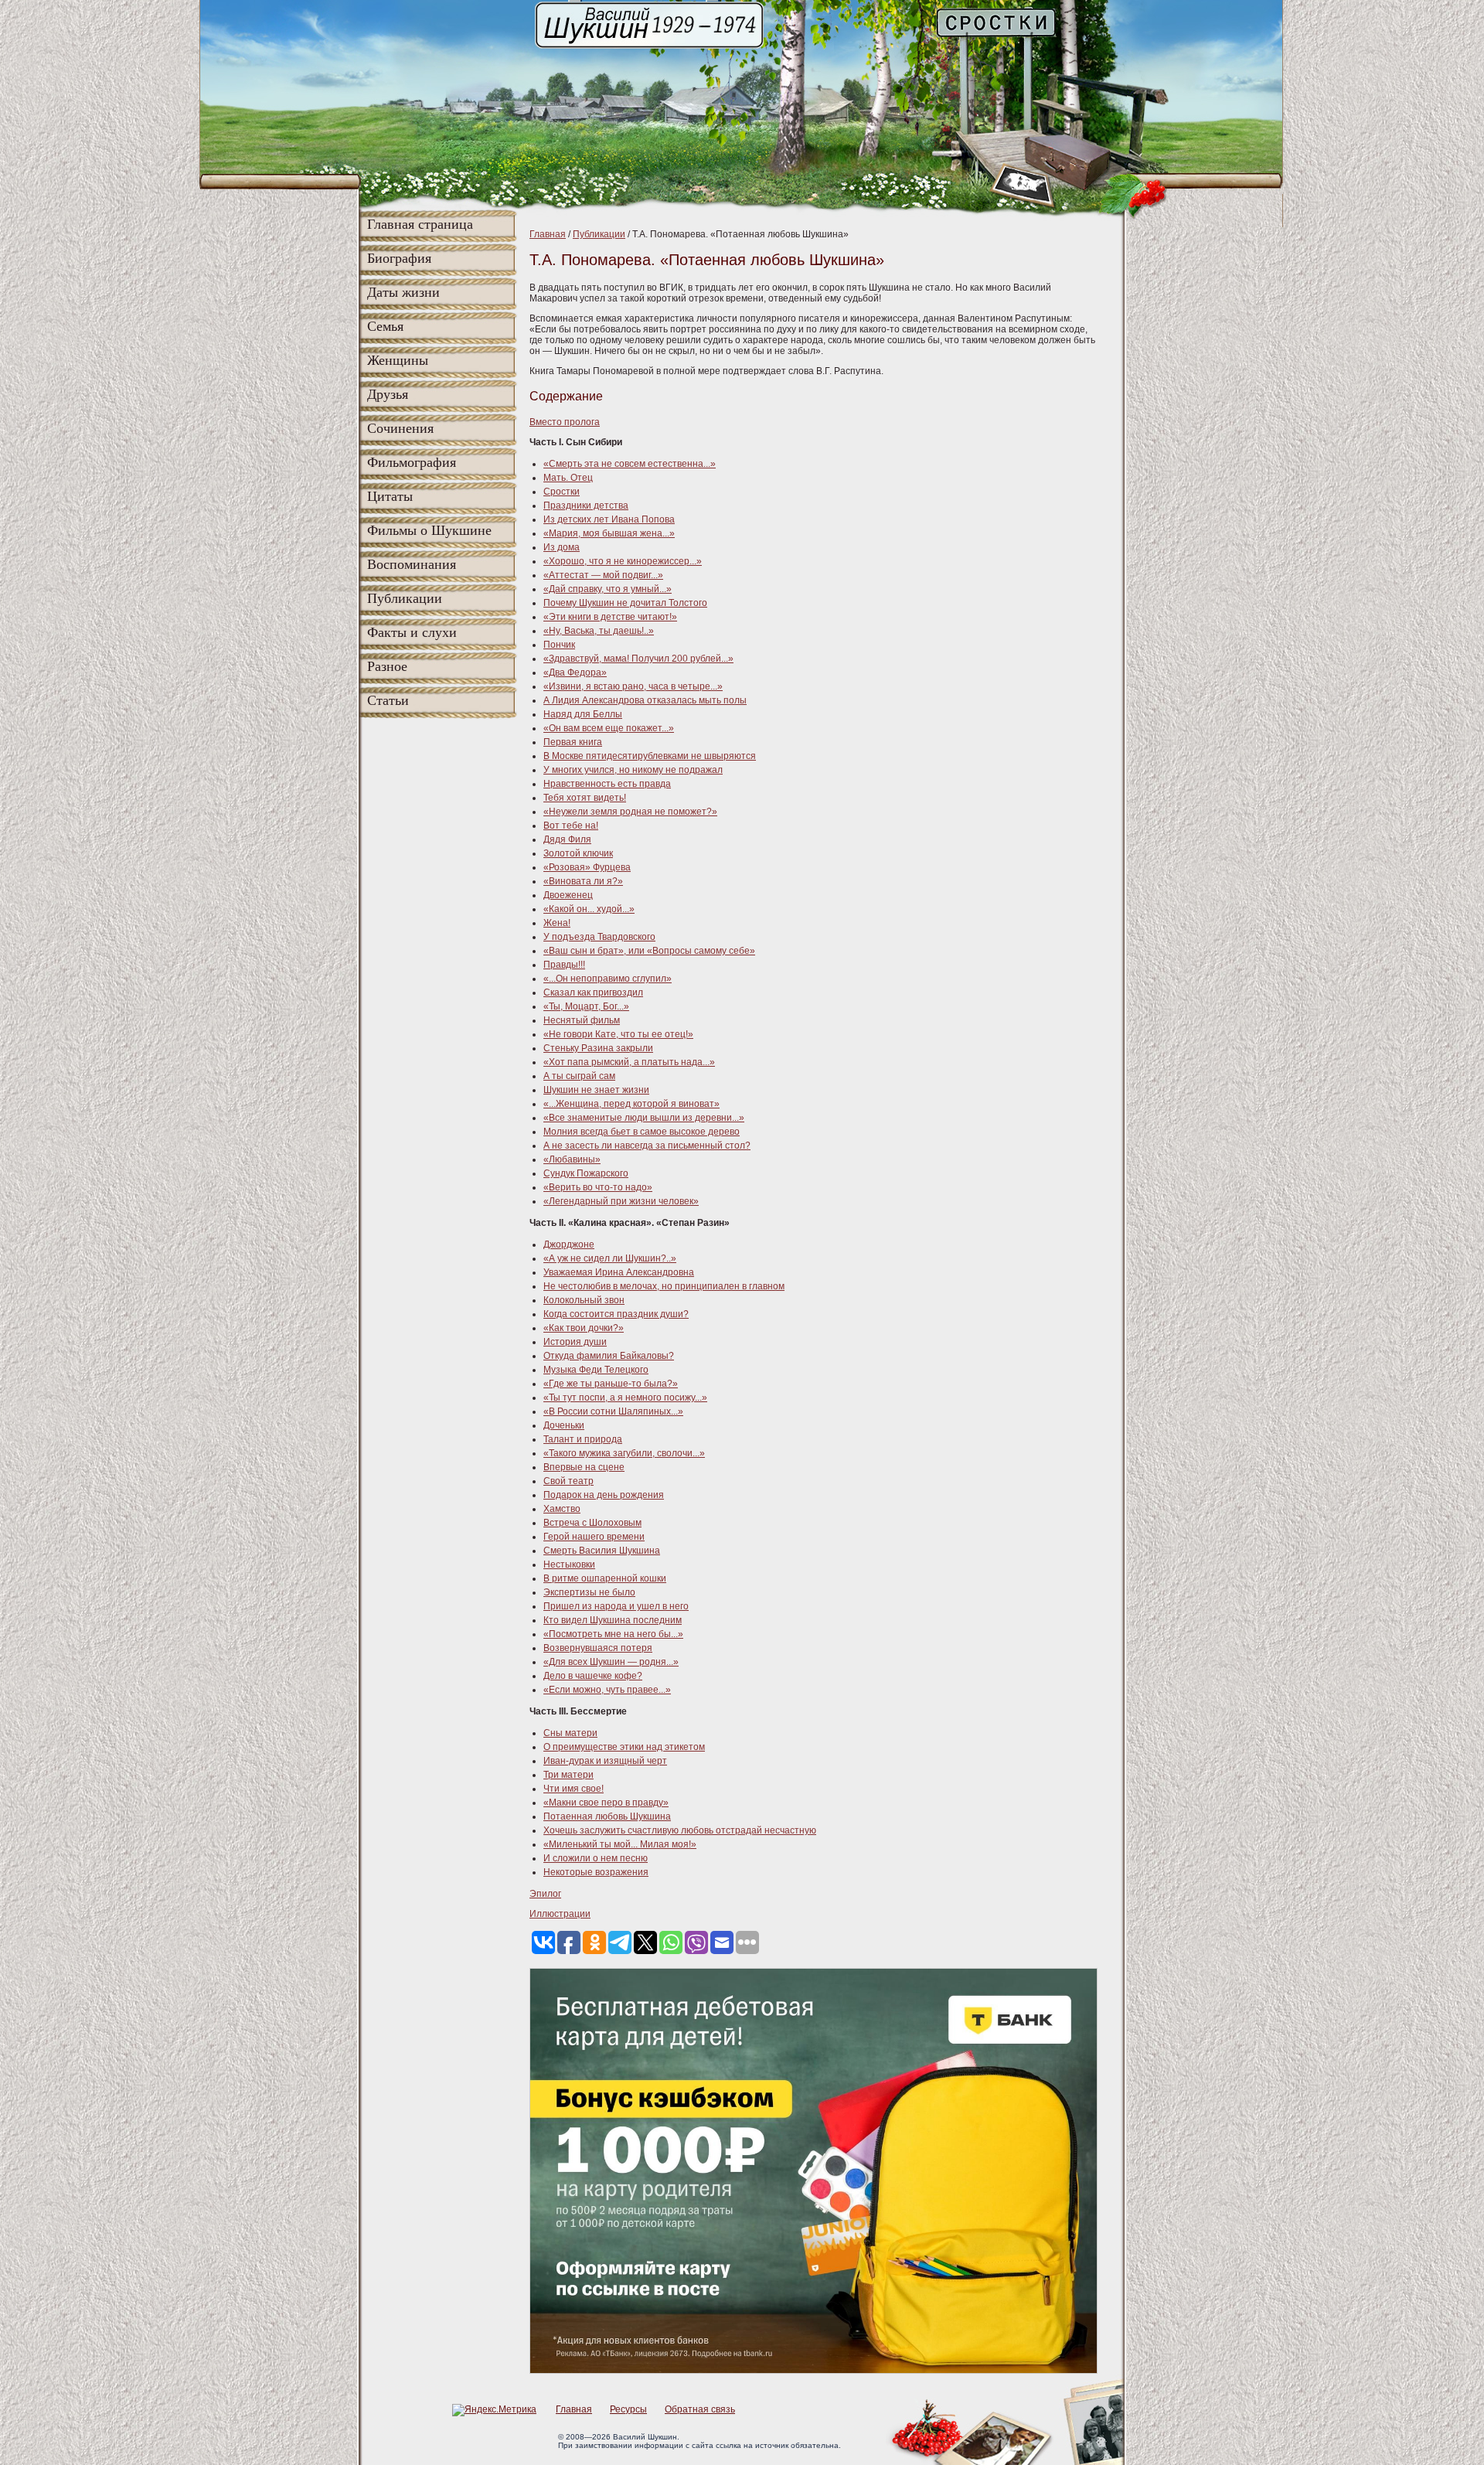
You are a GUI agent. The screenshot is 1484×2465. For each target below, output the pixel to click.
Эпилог (545, 1894)
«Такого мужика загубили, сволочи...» (624, 1453)
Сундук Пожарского (586, 1173)
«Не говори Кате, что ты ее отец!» (618, 1034)
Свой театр (568, 1481)
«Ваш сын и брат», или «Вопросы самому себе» (649, 951)
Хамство (562, 1509)
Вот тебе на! (571, 826)
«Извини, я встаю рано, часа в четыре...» (633, 686)
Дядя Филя (567, 839)
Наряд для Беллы (583, 714)
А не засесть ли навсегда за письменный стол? (647, 1146)
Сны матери (570, 1733)
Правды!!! (564, 965)
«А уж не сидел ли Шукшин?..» (610, 1258)
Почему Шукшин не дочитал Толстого (625, 603)
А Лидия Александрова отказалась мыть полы (645, 700)
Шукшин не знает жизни (596, 1090)
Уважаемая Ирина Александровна (619, 1272)
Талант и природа (583, 1439)
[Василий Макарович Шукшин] (651, 47)
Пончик (559, 645)
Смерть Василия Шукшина (602, 1551)
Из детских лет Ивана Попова (609, 519)
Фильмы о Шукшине (429, 530)
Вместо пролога (565, 422)
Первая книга (573, 742)
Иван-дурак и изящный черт (605, 1761)
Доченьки (564, 1425)
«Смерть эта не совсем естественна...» (630, 464)
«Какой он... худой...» (589, 909)
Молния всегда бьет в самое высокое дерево (642, 1132)
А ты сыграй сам (579, 1076)
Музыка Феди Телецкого (596, 1370)
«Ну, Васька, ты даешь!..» (599, 631)
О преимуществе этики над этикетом (624, 1747)
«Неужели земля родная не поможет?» (630, 812)
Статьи (388, 700)
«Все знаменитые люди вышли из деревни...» (644, 1118)
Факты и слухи (412, 632)
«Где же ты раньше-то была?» (611, 1384)
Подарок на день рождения (604, 1495)
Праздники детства (586, 506)
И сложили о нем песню (596, 1858)
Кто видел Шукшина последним (613, 1620)
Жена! (557, 923)
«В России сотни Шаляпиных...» (613, 1411)
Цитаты (390, 496)
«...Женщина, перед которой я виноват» (631, 1104)
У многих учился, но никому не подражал (633, 770)
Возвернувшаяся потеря (598, 1648)
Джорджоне (569, 1244)
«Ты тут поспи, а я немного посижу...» (625, 1398)
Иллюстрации (560, 1914)
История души (575, 1342)
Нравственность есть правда (607, 784)
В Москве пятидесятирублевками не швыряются (650, 756)
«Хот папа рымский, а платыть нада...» (629, 1062)
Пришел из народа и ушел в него (616, 1606)
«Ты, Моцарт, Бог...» (586, 1006)
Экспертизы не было (589, 1592)
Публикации (405, 598)
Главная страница (420, 224)
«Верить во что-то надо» (598, 1187)
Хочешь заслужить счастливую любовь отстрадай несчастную (680, 1830)
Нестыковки (569, 1564)
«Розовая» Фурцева (587, 867)
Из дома (562, 547)
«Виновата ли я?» (583, 881)
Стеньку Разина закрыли (598, 1048)
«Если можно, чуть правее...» (607, 1690)
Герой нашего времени (594, 1537)
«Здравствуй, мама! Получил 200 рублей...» (638, 659)
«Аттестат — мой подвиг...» (603, 575)
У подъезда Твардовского (599, 937)
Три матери (568, 1775)
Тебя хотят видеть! (585, 798)
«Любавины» (572, 1159)
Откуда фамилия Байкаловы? (609, 1356)
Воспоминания (412, 564)
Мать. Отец (568, 478)
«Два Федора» (575, 672)
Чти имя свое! (574, 1789)
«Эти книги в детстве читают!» (610, 617)
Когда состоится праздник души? (616, 1314)
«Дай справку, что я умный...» (608, 589)
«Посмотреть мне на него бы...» (613, 1634)
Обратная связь (700, 2409)
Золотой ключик (578, 853)
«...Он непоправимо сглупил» (608, 979)
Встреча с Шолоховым (592, 1523)
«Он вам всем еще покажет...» (609, 728)
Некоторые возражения (596, 1872)
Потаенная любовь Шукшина (607, 1816)
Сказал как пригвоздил (593, 992)
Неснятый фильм (582, 1020)
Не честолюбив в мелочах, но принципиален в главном (664, 1286)
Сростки (562, 492)
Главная (548, 234)
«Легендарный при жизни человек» (621, 1201)
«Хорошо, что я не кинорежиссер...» (623, 561)
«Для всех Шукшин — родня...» (611, 1662)
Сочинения (400, 428)
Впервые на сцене (584, 1467)
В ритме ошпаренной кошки (605, 1578)
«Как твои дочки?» (584, 1328)
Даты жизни (403, 292)
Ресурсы (628, 2409)
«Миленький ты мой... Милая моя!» (620, 1844)
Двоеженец (568, 895)
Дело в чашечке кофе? (593, 1676)
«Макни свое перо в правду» (606, 1803)
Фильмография (412, 462)
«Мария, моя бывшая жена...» (609, 533)
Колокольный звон (584, 1300)
